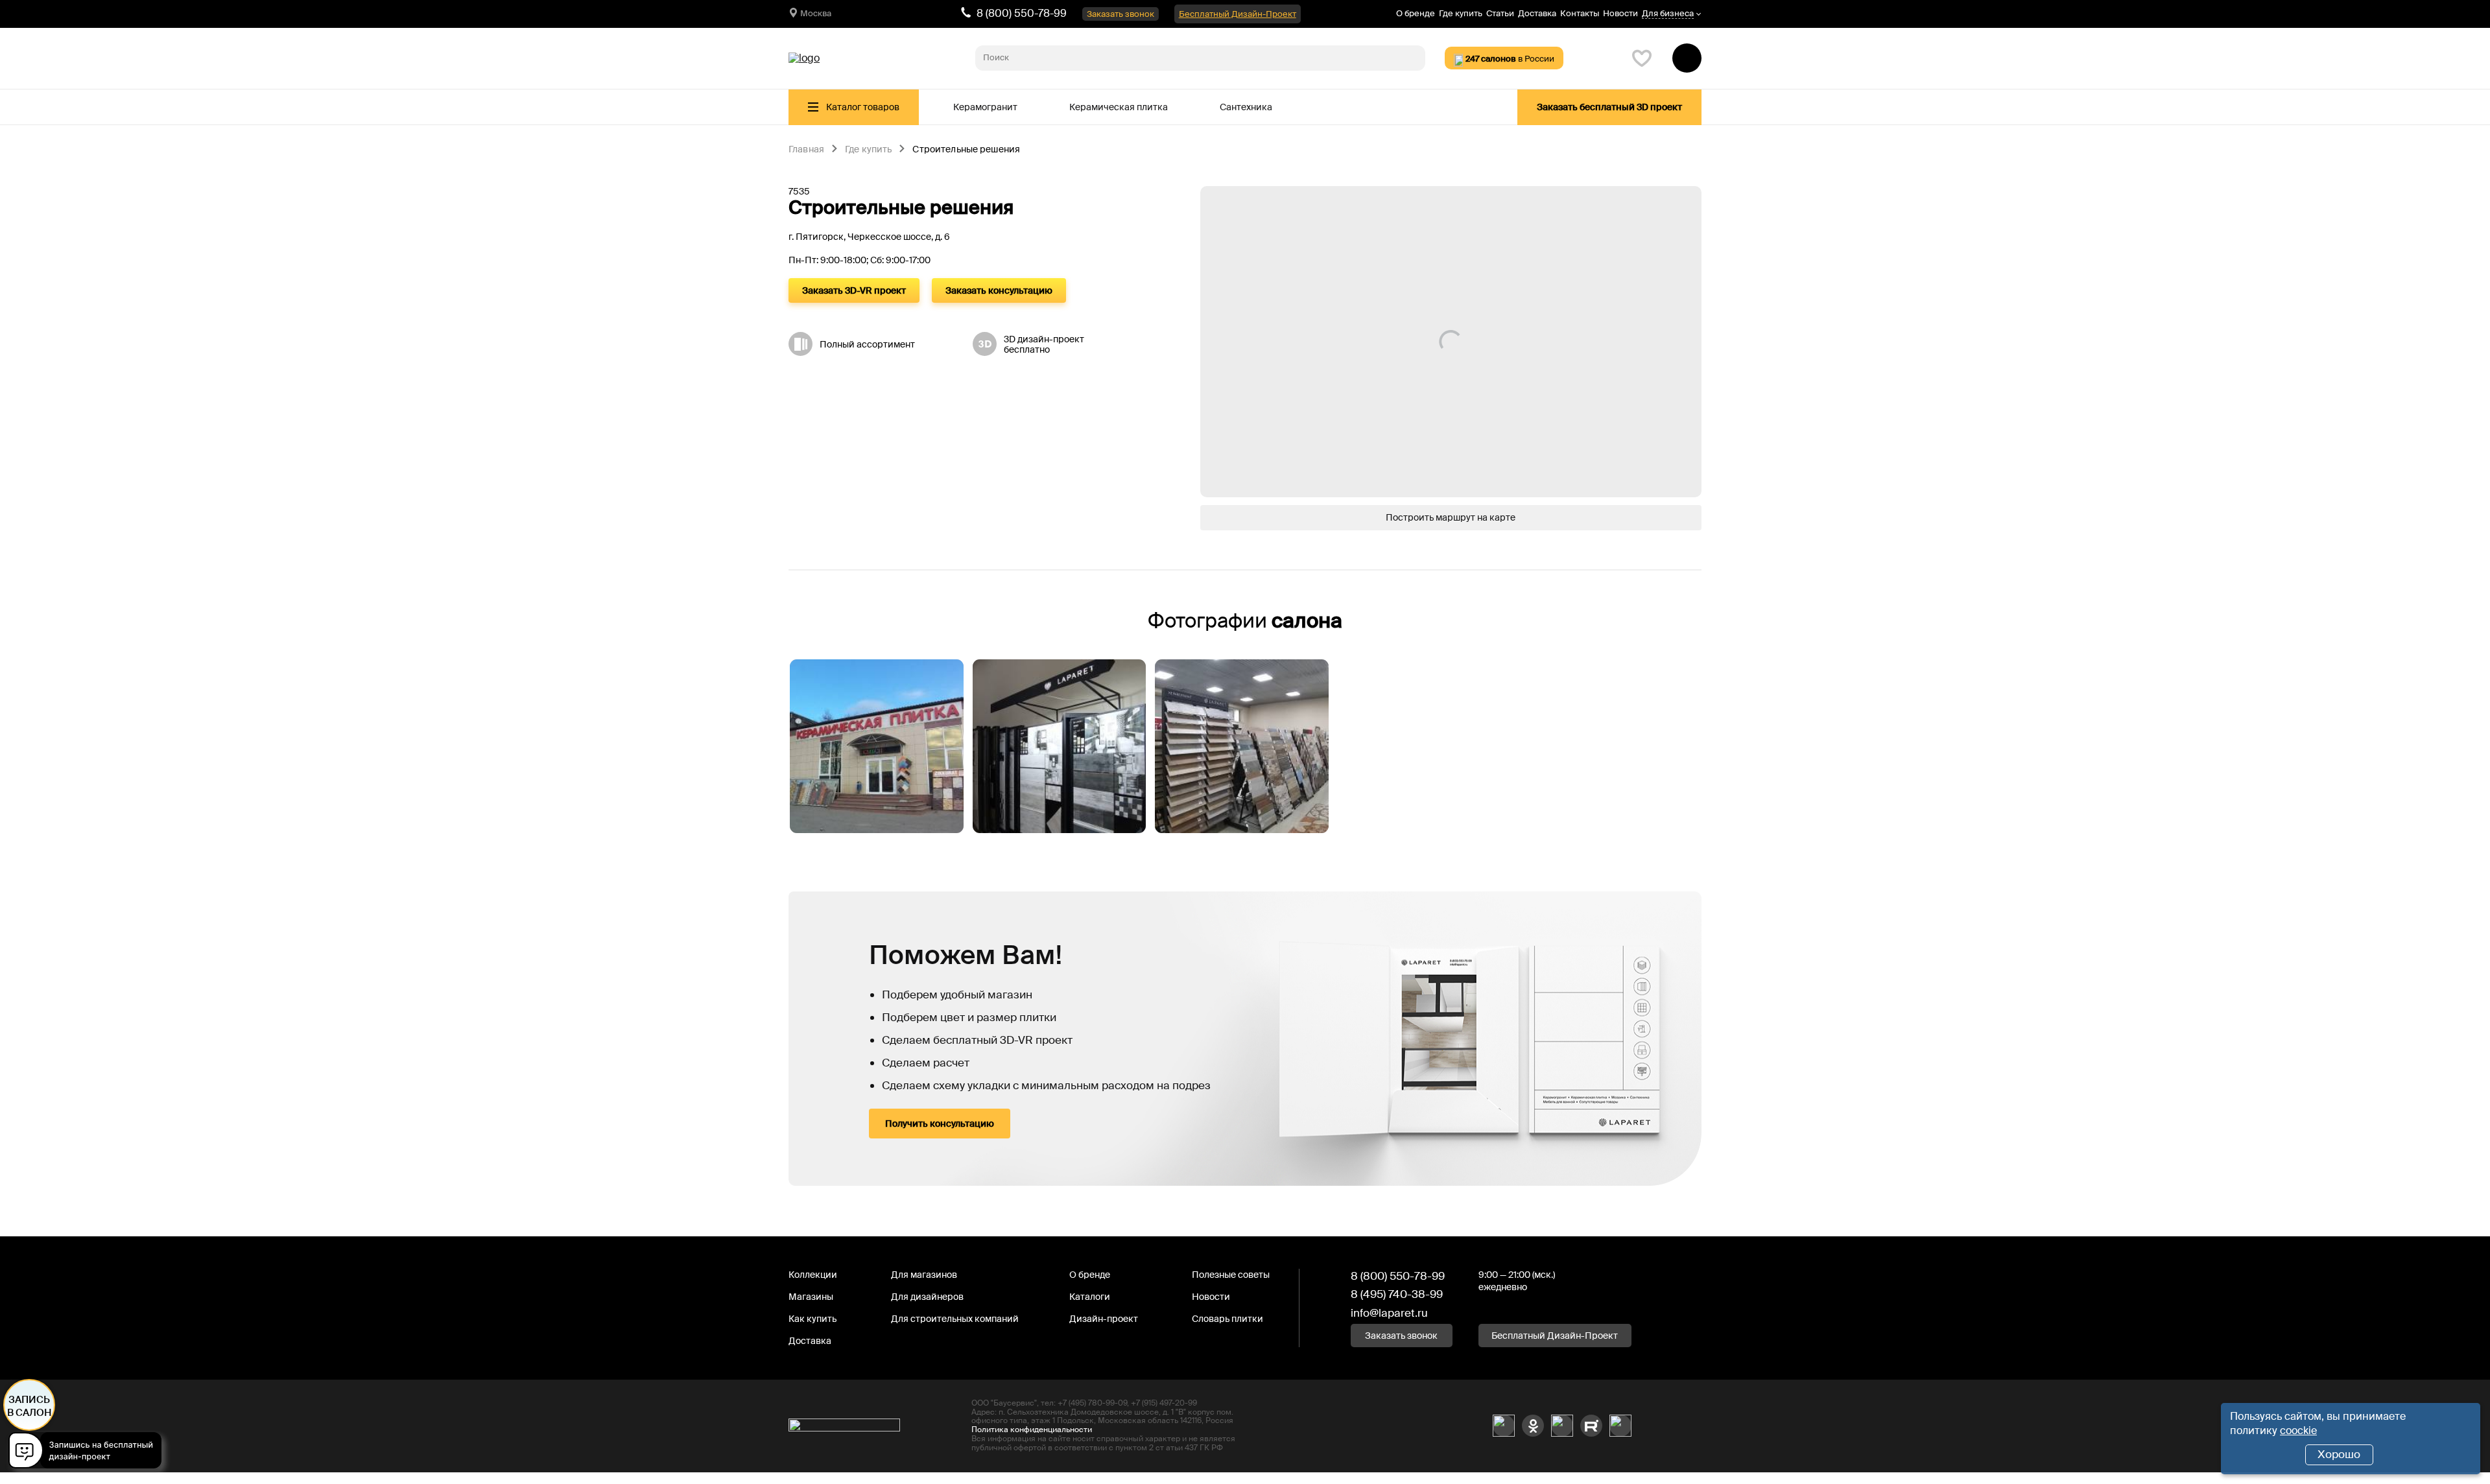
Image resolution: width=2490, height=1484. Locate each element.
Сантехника (1246, 107)
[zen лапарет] (1562, 1426)
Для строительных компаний (955, 1319)
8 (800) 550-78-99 (1022, 13)
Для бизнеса (1668, 14)
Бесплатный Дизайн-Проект (1238, 14)
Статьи (1500, 13)
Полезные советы (1231, 1275)
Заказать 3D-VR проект (854, 290)
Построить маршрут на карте (1451, 517)
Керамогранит (985, 107)
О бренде (1416, 13)
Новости (1620, 13)
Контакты (1580, 13)
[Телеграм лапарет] (1620, 1426)
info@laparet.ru (1389, 1313)
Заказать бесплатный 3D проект (1609, 107)
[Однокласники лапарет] (1533, 1426)
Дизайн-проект (1104, 1319)
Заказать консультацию (999, 290)
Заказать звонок (1120, 14)
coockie (2298, 1431)
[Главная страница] (804, 58)
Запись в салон (30, 1406)
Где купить (1461, 13)
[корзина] (1687, 58)
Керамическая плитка (1119, 107)
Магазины (811, 1297)
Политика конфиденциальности (1032, 1430)
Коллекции (813, 1275)
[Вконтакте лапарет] (1504, 1426)
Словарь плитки (1227, 1319)
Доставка (1537, 13)
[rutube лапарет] (1591, 1426)
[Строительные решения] (877, 746)
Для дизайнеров (927, 1297)
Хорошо (2339, 1454)
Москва (816, 13)
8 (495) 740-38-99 (1397, 1294)
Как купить (812, 1319)
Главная (806, 150)
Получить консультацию (940, 1124)
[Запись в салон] (89, 1453)
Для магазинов (924, 1275)
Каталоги (1090, 1297)
